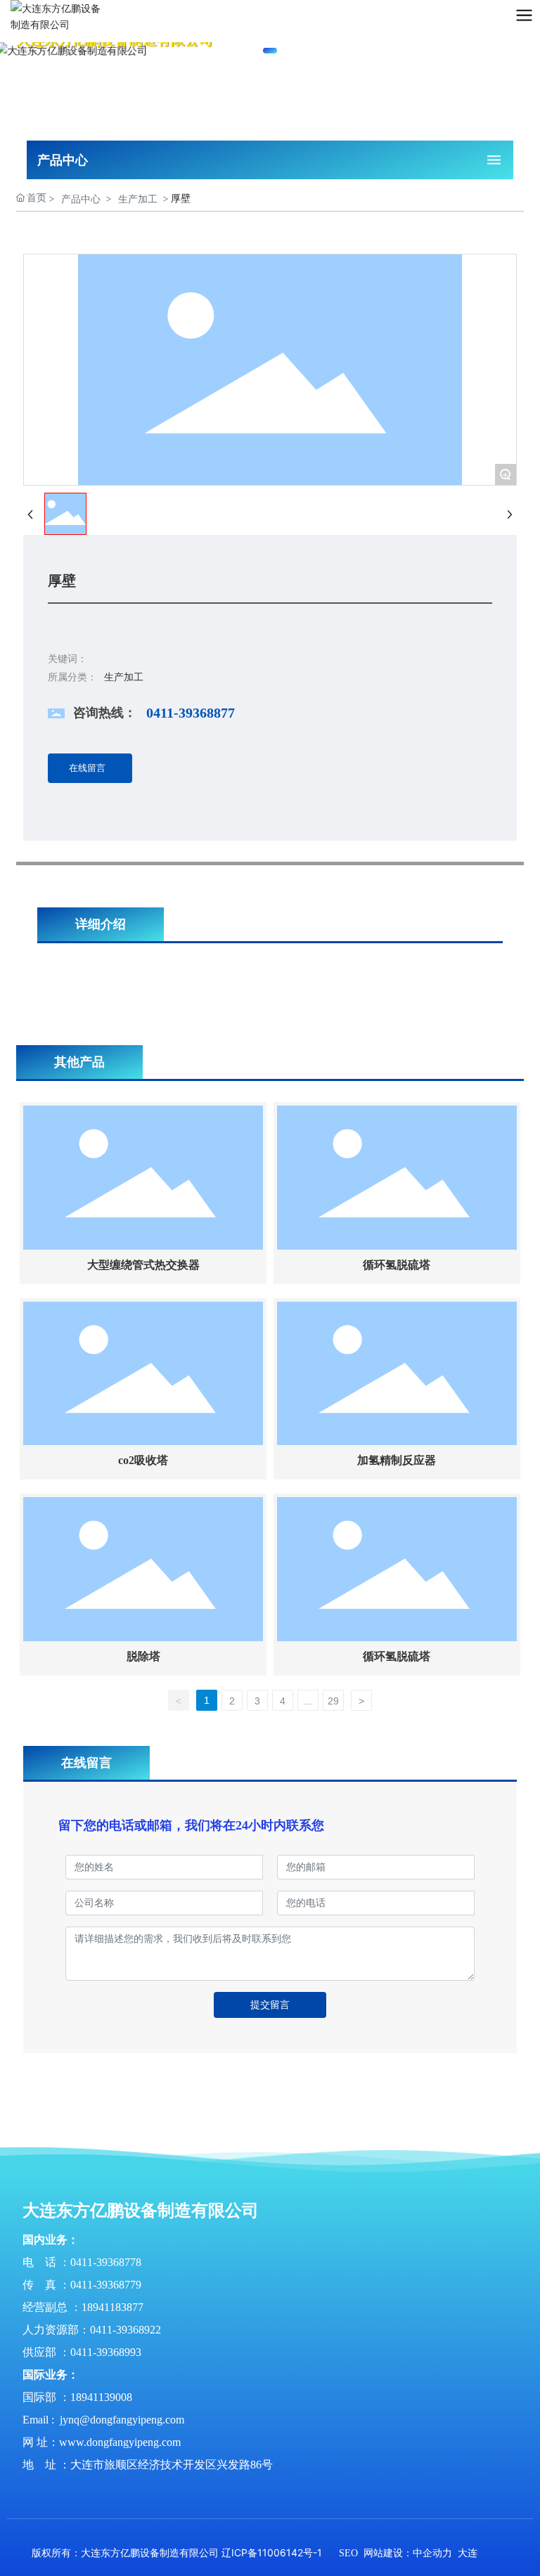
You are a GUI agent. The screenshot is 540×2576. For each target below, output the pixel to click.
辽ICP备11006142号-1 (272, 2552)
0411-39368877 (191, 713)
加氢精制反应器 (397, 1460)
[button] (270, 51)
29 (333, 1701)
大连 (468, 2553)
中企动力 (432, 2553)
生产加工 (138, 199)
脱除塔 (143, 1656)
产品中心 (81, 199)
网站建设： (388, 2553)
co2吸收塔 (143, 1460)
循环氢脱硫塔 (397, 1265)
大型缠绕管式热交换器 (143, 1265)
